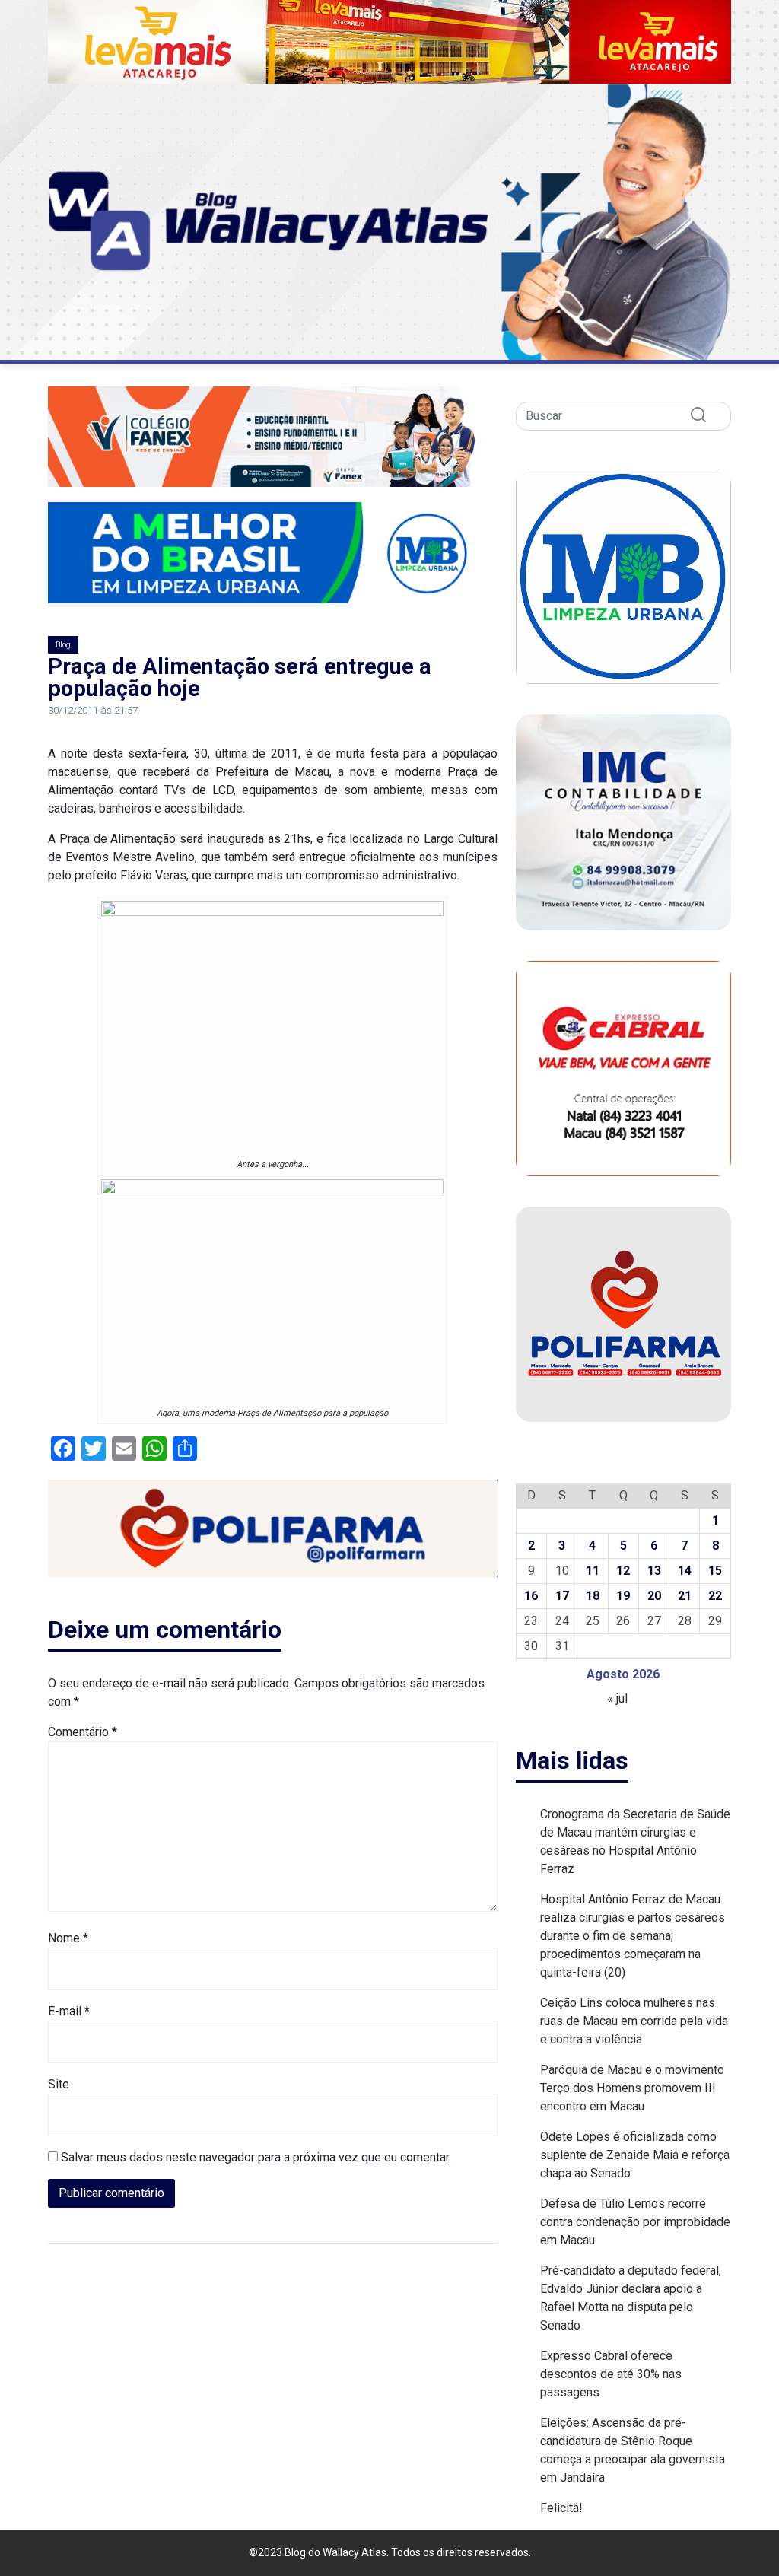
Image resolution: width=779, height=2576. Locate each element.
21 (685, 1596)
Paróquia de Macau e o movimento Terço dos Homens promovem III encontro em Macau (632, 2088)
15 (715, 1571)
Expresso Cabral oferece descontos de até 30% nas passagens (611, 2374)
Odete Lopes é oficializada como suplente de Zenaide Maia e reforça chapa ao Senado (635, 2155)
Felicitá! (561, 2508)
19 (623, 1596)
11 (593, 1571)
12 (623, 1571)
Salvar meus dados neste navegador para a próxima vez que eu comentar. (256, 2157)
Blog (63, 645)
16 (531, 1596)
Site (59, 2084)
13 (654, 1571)
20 (654, 1596)
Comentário (83, 1732)
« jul (617, 1698)
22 (715, 1596)
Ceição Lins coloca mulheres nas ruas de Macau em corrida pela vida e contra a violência (634, 2021)
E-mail (69, 2011)
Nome (68, 1938)
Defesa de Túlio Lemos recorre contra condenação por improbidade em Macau (635, 2222)
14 (685, 1571)
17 (562, 1596)
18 (593, 1596)
